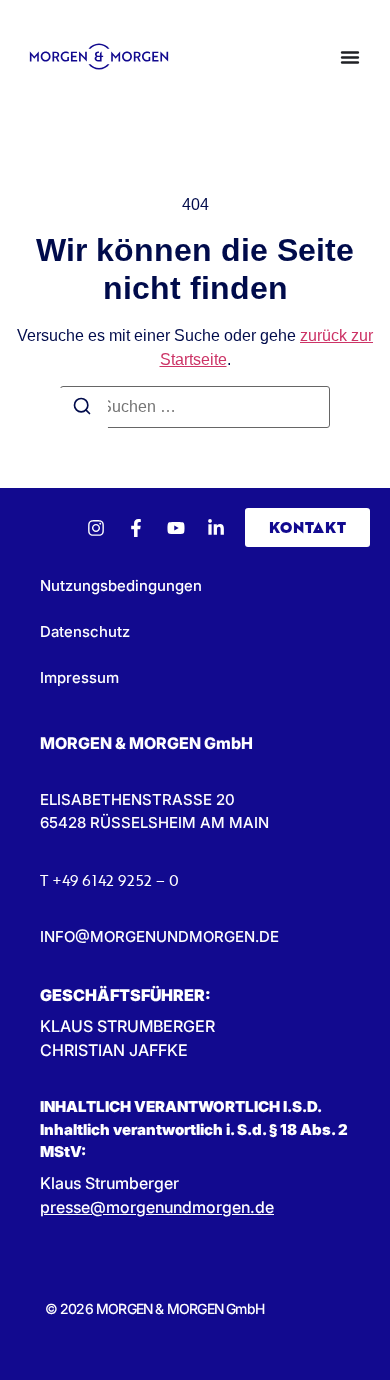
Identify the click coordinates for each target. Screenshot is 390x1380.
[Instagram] (96, 528)
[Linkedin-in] (216, 528)
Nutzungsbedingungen (121, 585)
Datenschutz (85, 631)
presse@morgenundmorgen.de (157, 1207)
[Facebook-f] (136, 528)
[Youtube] (176, 528)
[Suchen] (82, 409)
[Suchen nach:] (195, 407)
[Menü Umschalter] (350, 57)
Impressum (79, 677)
